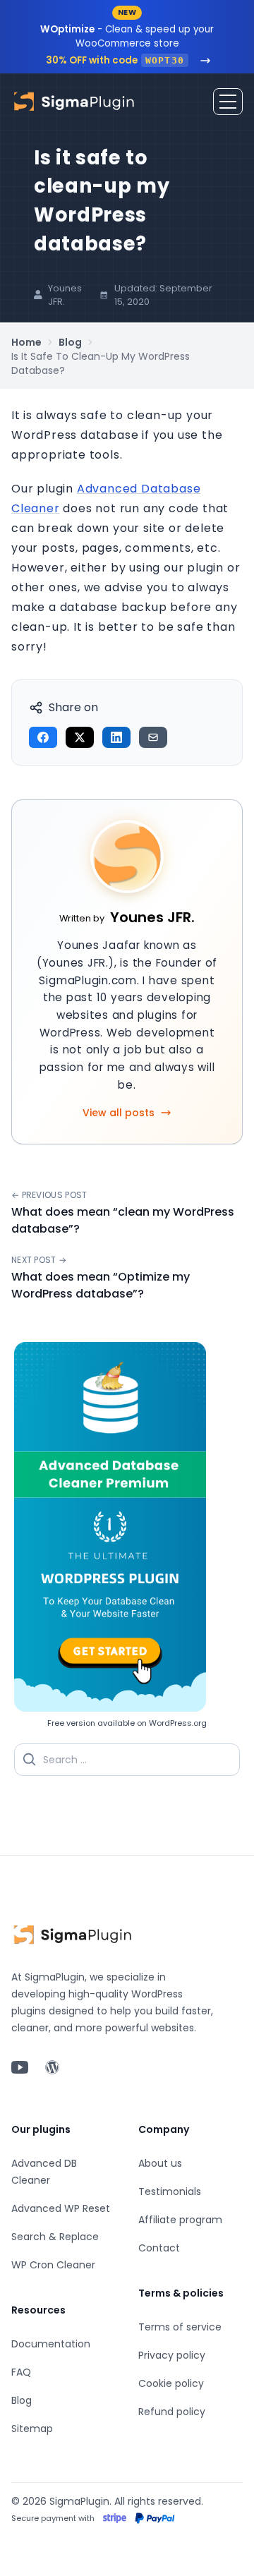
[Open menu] (228, 102)
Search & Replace (55, 2237)
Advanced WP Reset (61, 2208)
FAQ (21, 2372)
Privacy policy (172, 2355)
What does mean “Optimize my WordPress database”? (101, 1285)
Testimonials (170, 2191)
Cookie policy (171, 2383)
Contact (159, 2248)
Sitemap (32, 2429)
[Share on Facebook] (43, 737)
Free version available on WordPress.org (127, 1723)
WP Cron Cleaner (53, 2265)
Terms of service (180, 2327)
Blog (70, 342)
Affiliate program (180, 2220)
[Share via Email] (153, 737)
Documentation (51, 2344)
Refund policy (172, 2412)
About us (160, 2163)
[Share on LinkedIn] (116, 737)
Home (26, 342)
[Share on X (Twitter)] (80, 737)
